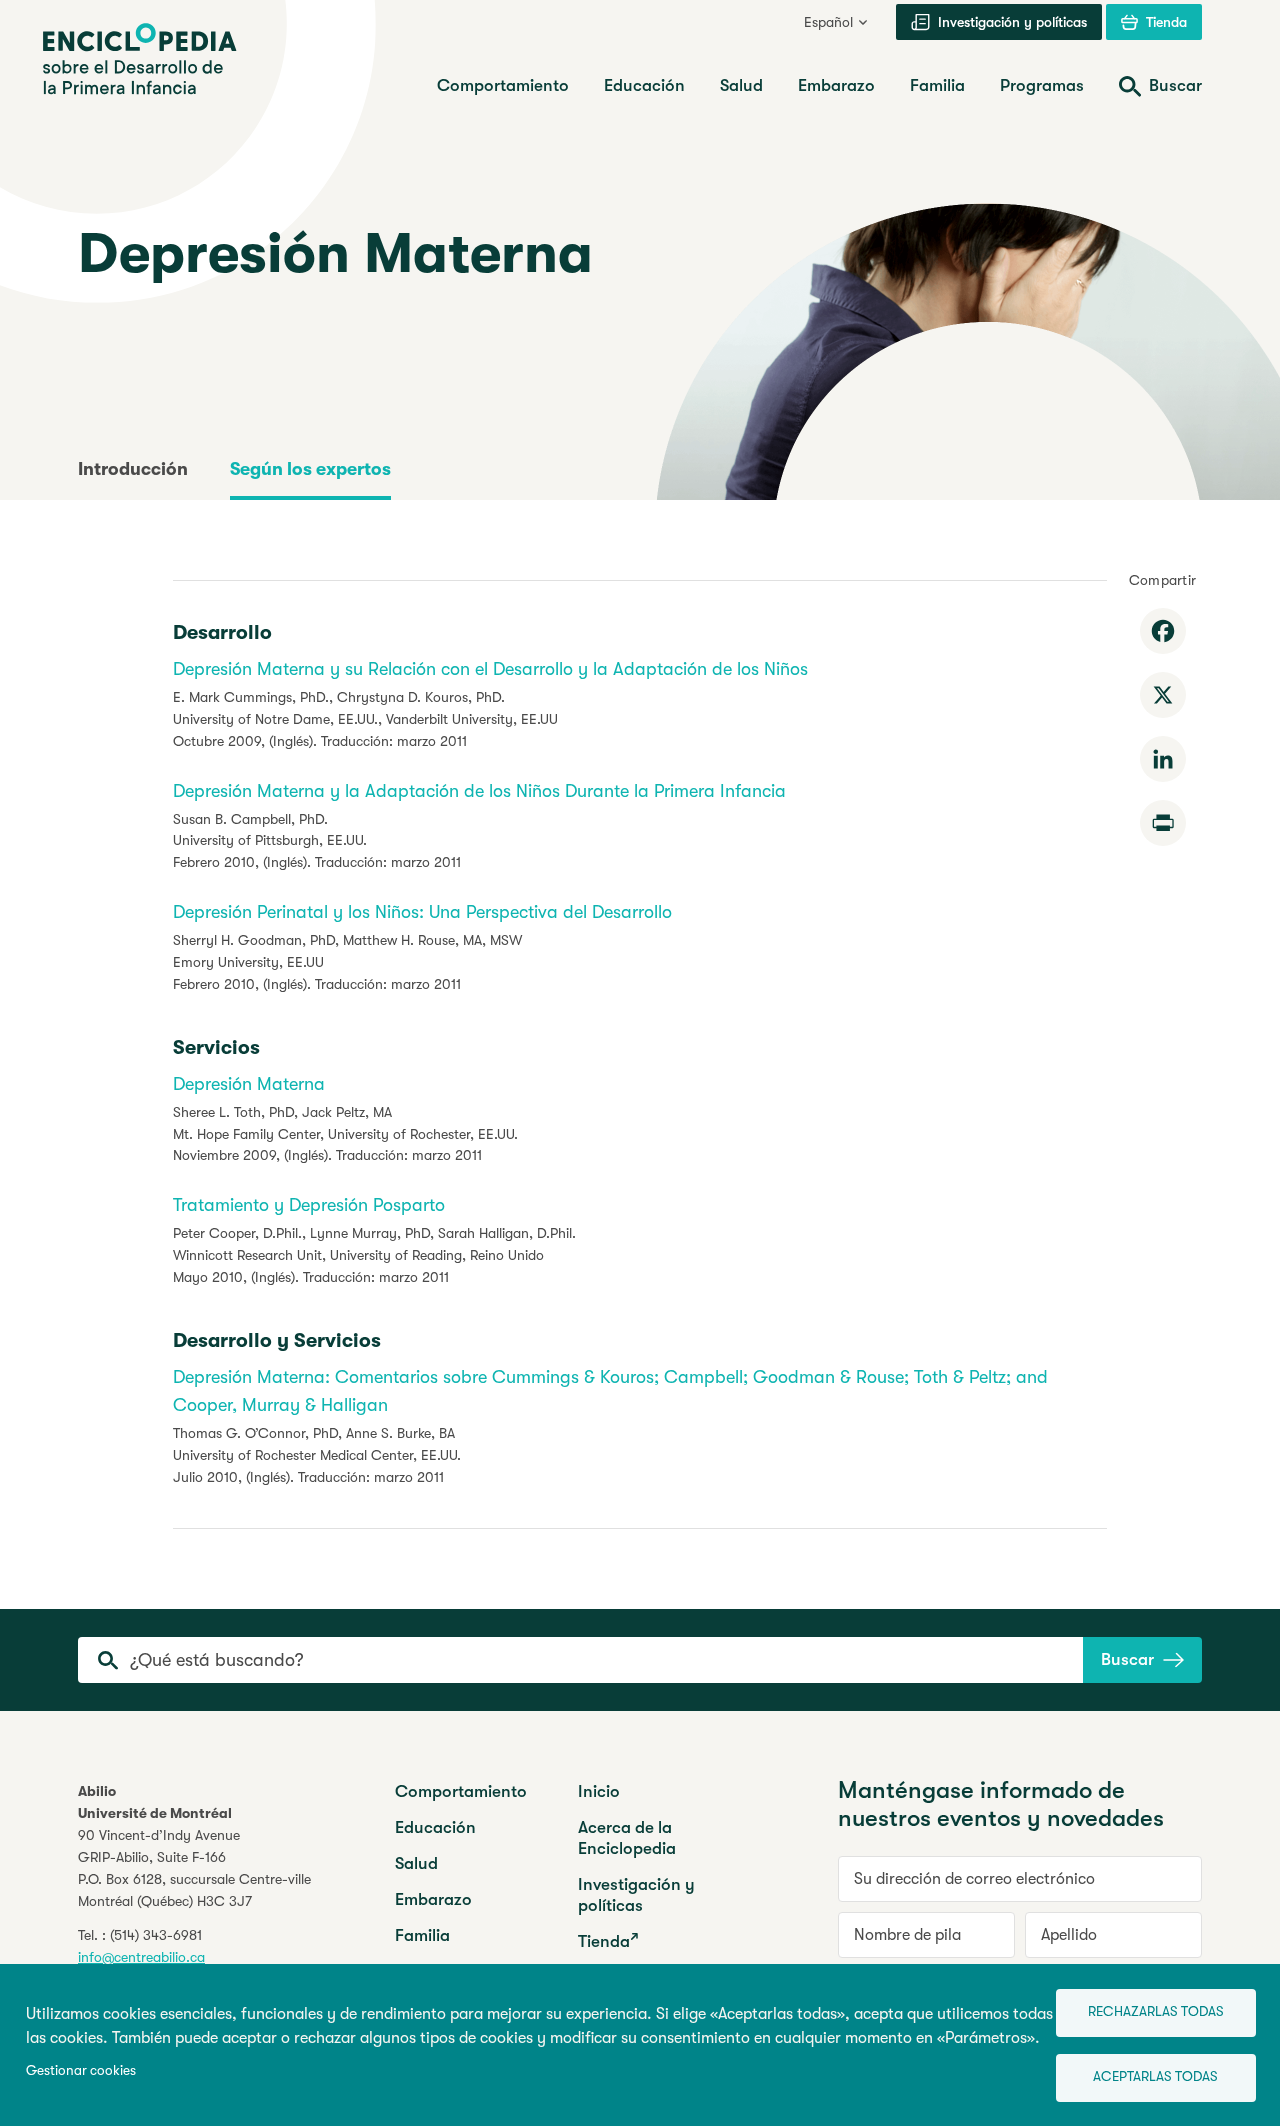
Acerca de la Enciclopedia (627, 1838)
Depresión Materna (249, 1084)
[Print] (1163, 823)
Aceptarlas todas (1155, 2076)
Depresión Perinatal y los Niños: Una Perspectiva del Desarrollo (422, 912)
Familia (422, 1935)
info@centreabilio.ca (141, 1957)
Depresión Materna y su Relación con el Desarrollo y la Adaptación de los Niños (490, 669)
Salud (416, 1863)
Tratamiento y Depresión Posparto (309, 1205)
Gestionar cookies (81, 2070)
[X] (1163, 695)
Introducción (133, 469)
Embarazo (433, 1899)
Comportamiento (461, 1791)
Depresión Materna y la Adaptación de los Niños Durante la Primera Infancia (479, 791)
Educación (435, 1827)
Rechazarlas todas (1156, 2011)
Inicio (599, 1791)
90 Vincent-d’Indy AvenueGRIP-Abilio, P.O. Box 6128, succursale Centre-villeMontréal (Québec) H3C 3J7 (194, 1868)
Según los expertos (310, 469)
